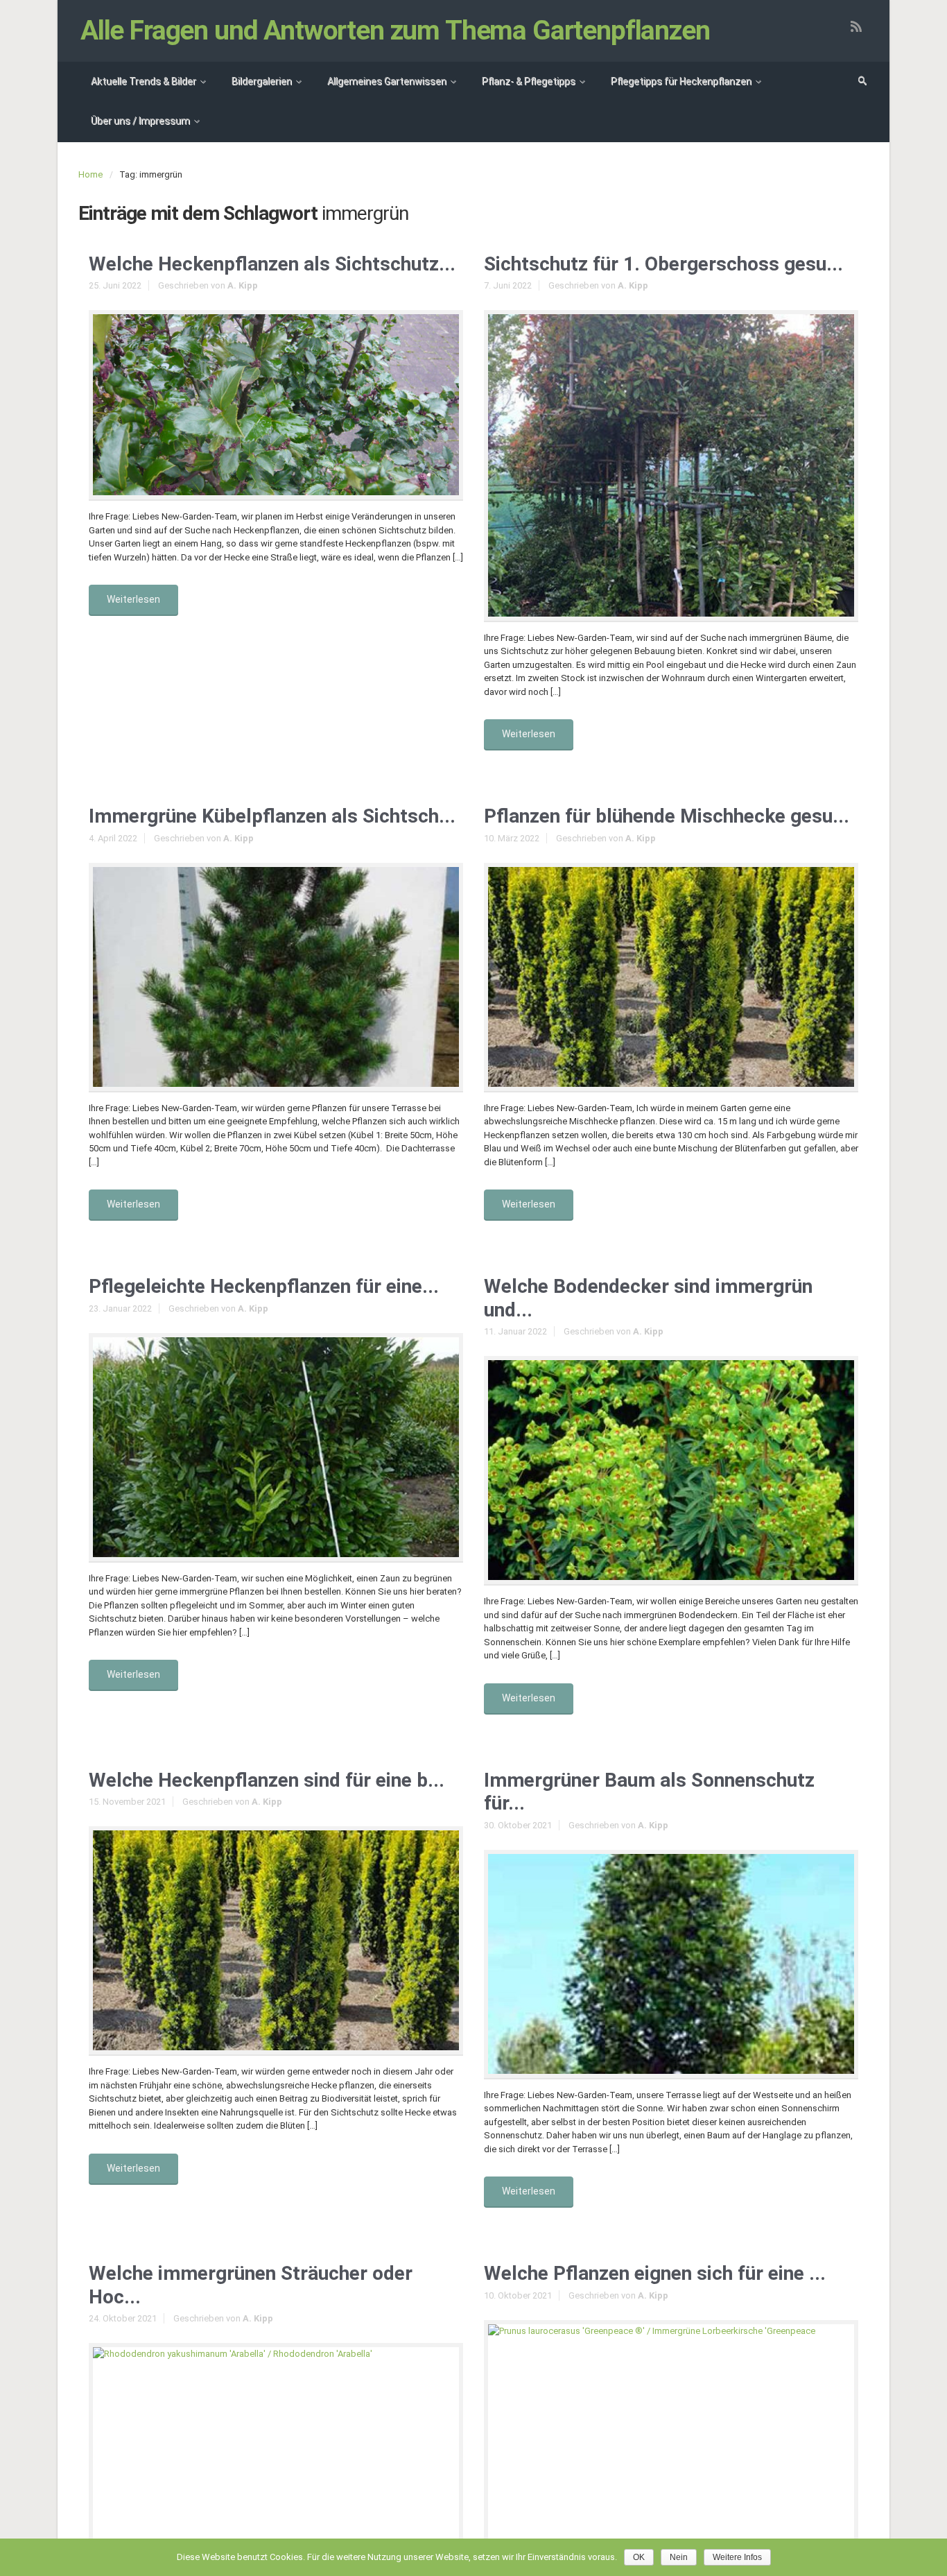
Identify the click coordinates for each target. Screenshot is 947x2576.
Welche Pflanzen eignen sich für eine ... (655, 2273)
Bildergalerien (262, 81)
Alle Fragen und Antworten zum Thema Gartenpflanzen (395, 31)
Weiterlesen (133, 599)
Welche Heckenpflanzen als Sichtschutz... (272, 264)
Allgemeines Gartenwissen (387, 81)
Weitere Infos (737, 2557)
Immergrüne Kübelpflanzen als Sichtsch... (272, 816)
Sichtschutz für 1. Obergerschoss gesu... (663, 264)
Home (90, 174)
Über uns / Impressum (140, 121)
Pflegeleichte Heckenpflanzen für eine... (264, 1286)
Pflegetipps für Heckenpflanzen (681, 81)
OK (639, 2557)
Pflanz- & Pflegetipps (529, 81)
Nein (679, 2557)
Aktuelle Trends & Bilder (144, 81)
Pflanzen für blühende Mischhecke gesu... (667, 816)
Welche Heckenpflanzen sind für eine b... (267, 1780)
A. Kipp (243, 285)
